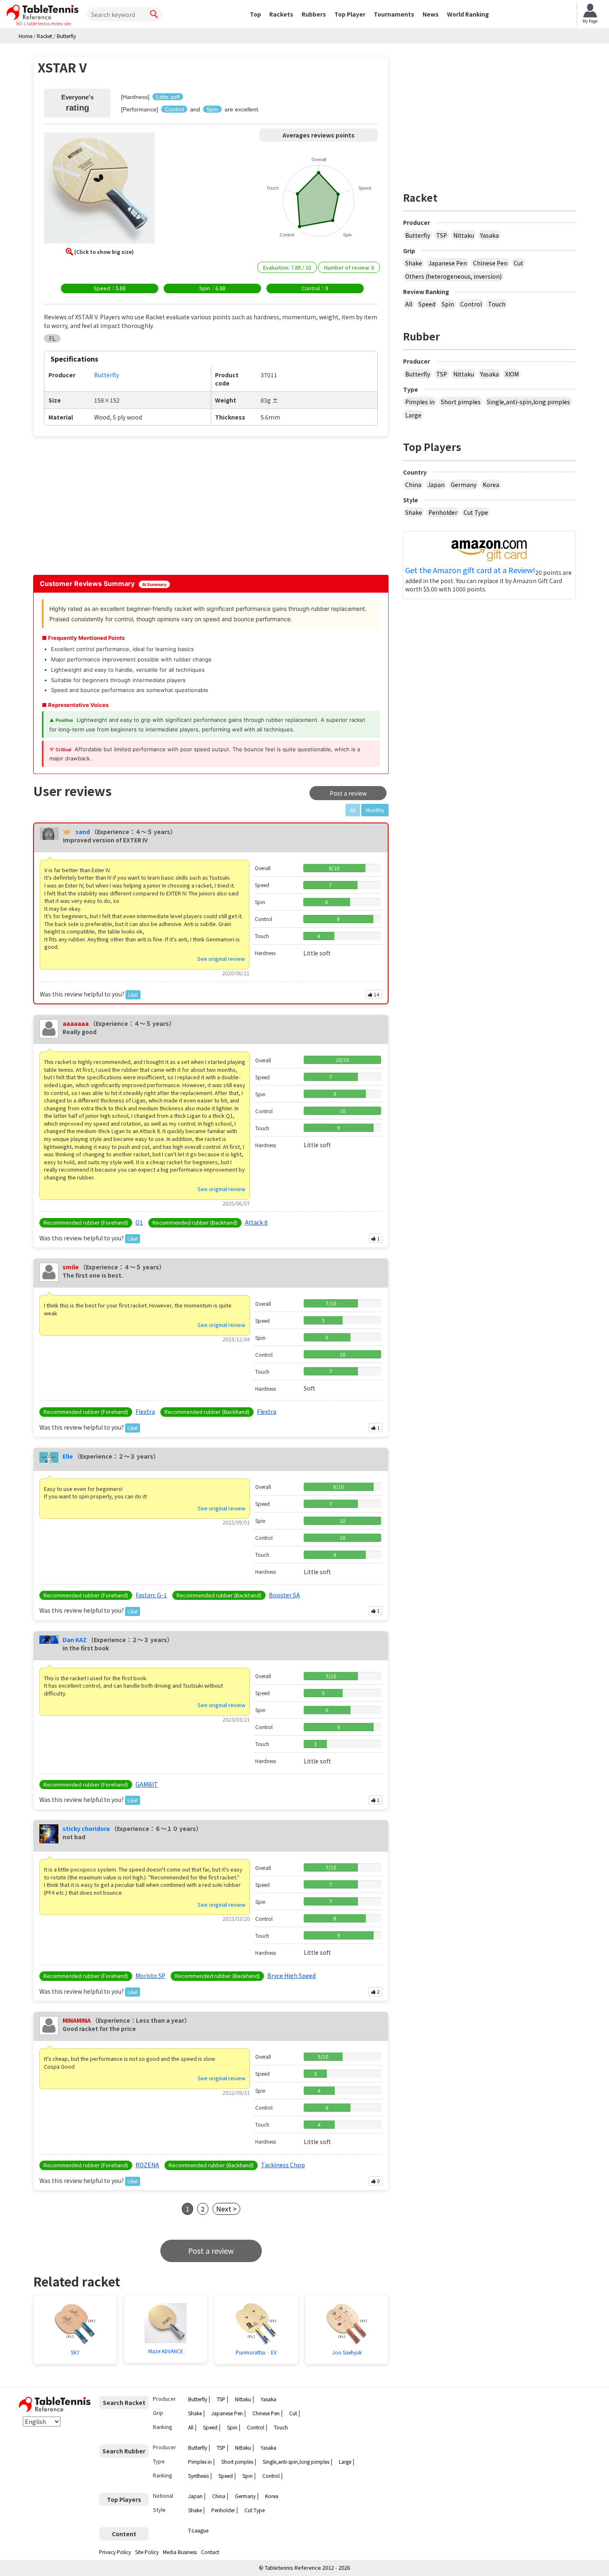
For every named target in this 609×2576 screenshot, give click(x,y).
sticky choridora (86, 1828)
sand (83, 832)
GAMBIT (147, 1784)
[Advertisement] (104, 505)
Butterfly (418, 235)
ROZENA (147, 2165)
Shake (414, 263)
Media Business (180, 2552)
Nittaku (464, 235)
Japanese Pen (448, 263)
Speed (427, 304)
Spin (448, 304)
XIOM (512, 374)
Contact (210, 2552)
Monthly (375, 810)
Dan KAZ (75, 1640)
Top (255, 14)
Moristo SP (150, 1975)
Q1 (139, 1222)
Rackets (281, 14)
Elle (68, 1456)
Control (471, 304)
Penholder (443, 512)
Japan (436, 485)
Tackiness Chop (283, 2165)
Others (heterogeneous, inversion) (453, 276)
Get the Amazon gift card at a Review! (470, 570)
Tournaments (394, 14)
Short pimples (461, 402)
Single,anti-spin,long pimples (528, 402)
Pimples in (420, 402)
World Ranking (468, 14)
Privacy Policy (115, 2552)
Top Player (350, 14)
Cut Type (476, 512)
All (409, 304)
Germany (464, 485)
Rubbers (314, 14)
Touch (497, 304)
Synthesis (198, 2476)
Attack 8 (256, 1222)
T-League (198, 2530)
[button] (99, 189)
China (413, 485)
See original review (221, 959)
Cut (518, 263)
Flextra (145, 1411)
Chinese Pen (490, 263)
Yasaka (489, 235)
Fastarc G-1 (151, 1595)
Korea (491, 485)
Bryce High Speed (291, 1975)
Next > (226, 2209)
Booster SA (284, 1595)
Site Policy (147, 2552)
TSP (442, 235)
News (431, 14)
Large (413, 415)
